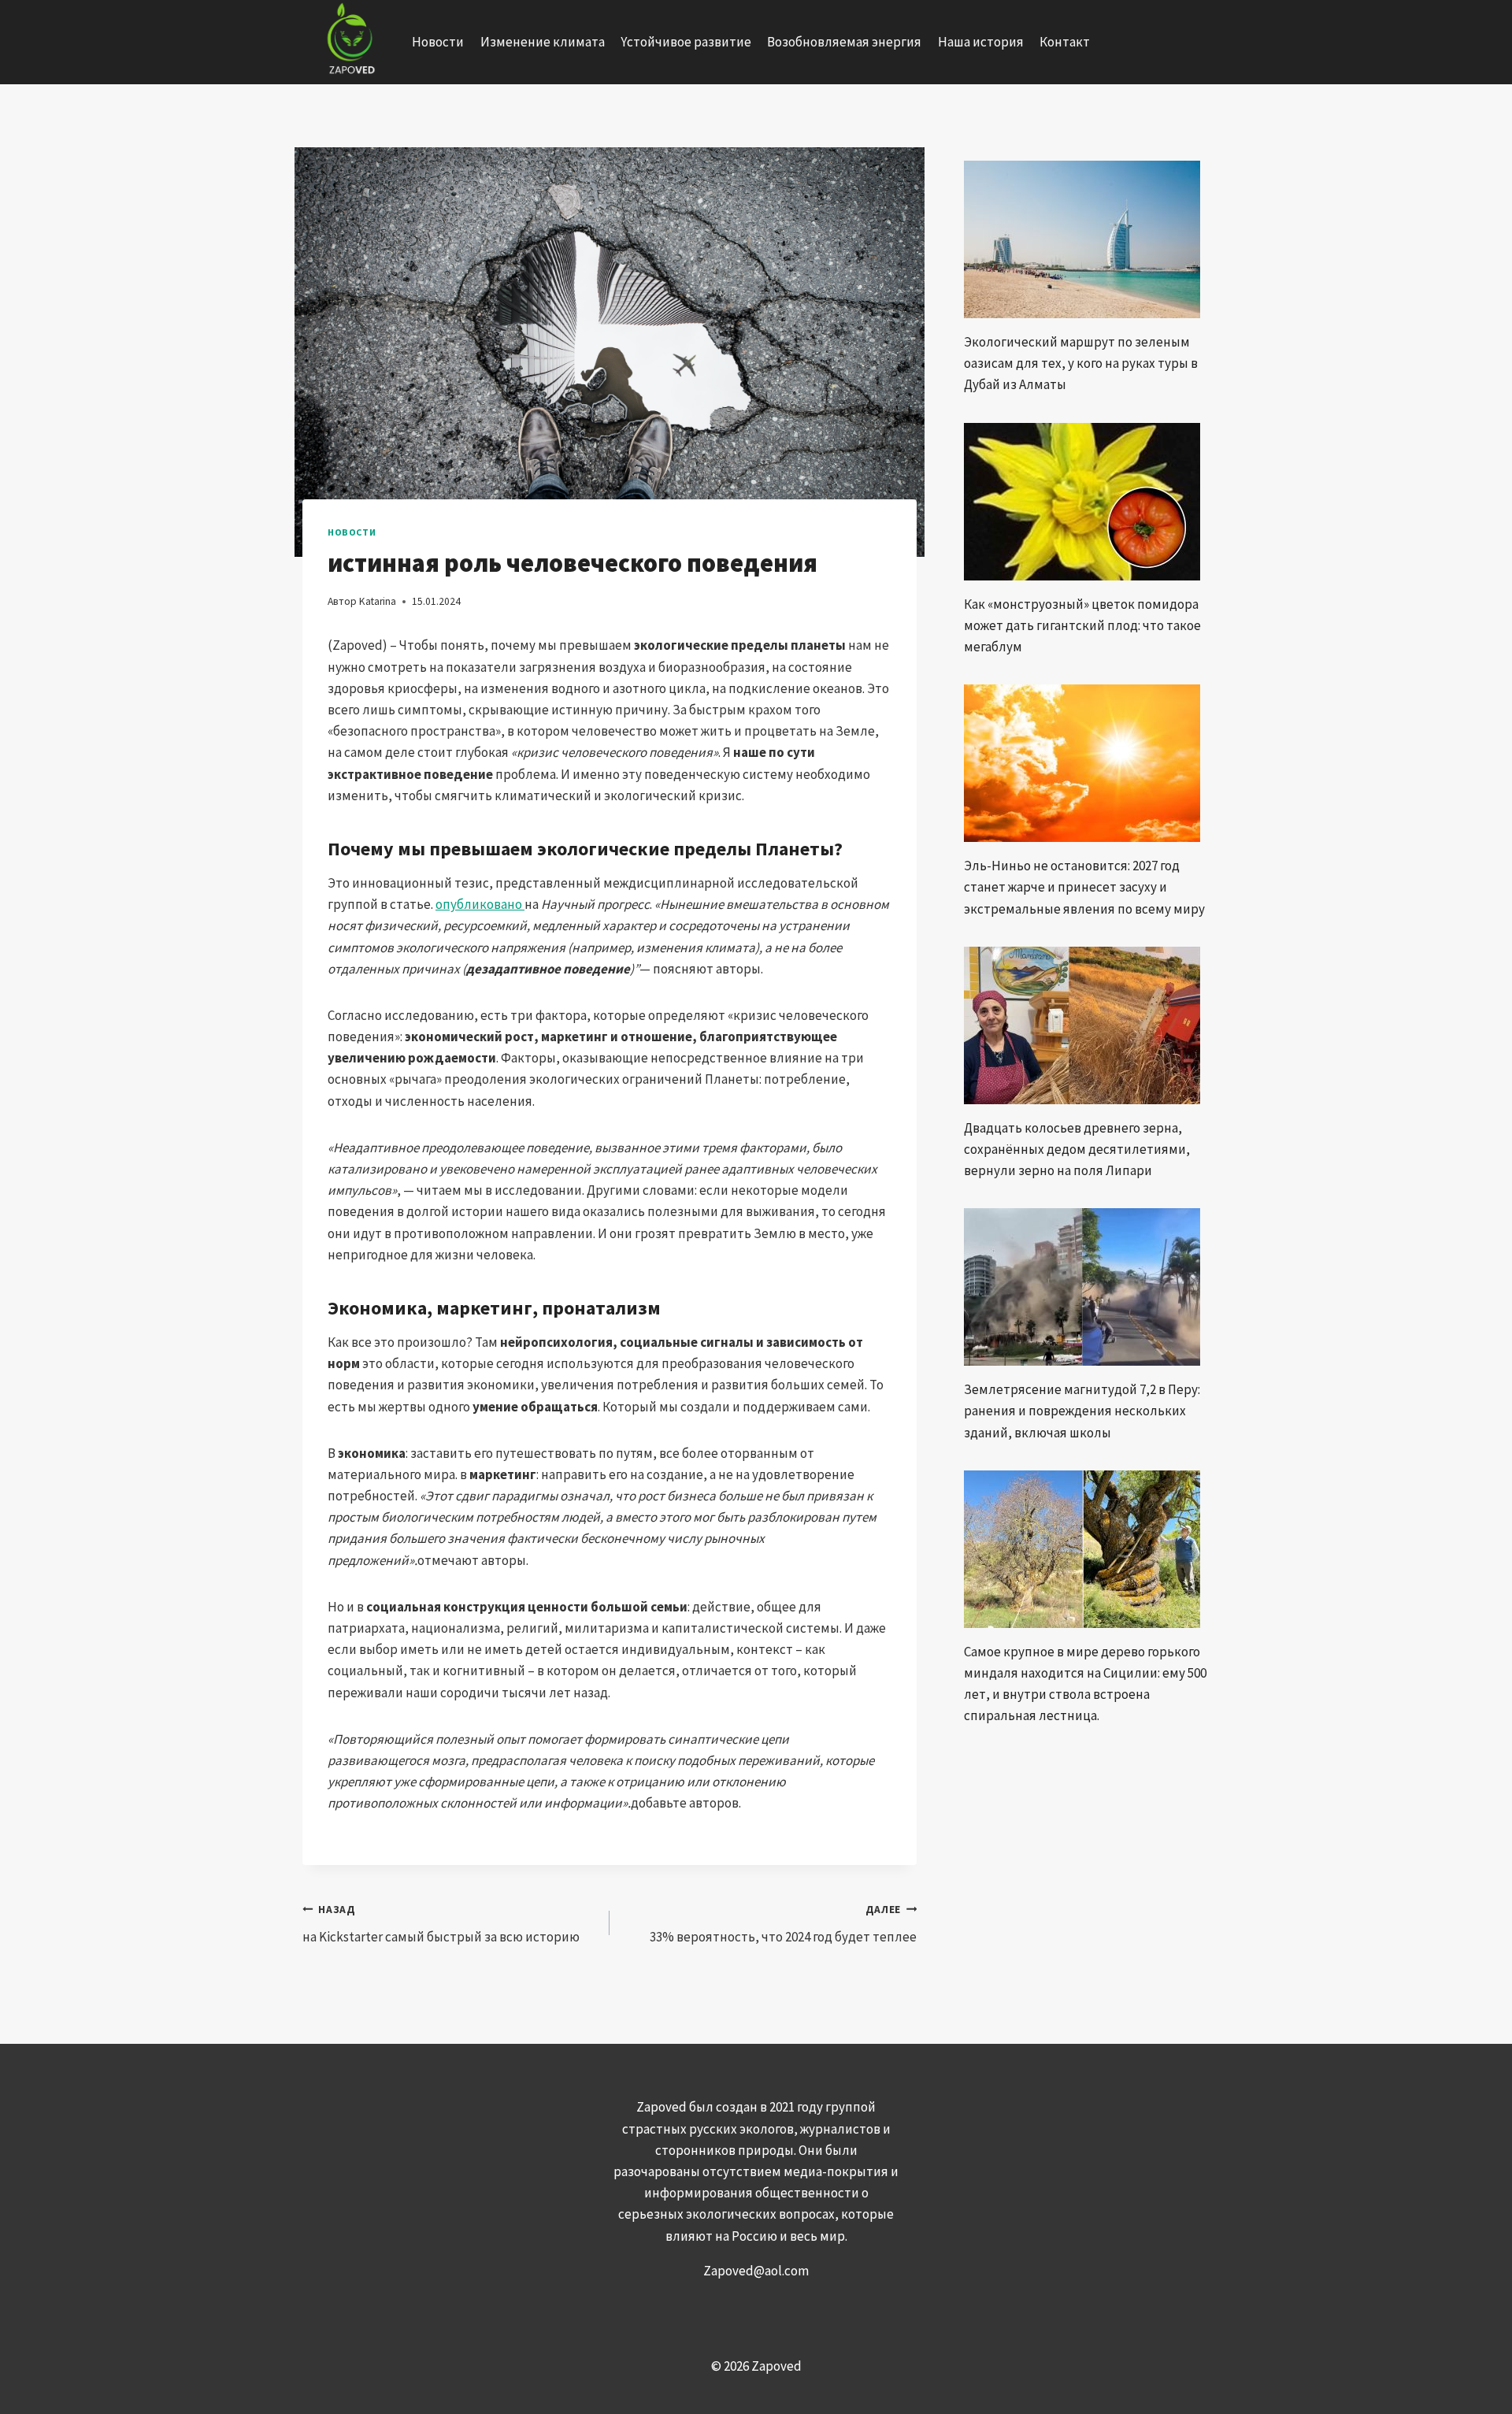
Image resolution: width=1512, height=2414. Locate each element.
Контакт (1065, 42)
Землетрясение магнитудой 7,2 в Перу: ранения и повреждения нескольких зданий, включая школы (1082, 1411)
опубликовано (480, 904)
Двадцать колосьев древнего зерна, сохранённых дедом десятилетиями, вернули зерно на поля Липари (1077, 1149)
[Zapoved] (349, 42)
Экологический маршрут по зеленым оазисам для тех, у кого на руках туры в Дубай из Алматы (1081, 363)
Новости (438, 42)
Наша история (981, 42)
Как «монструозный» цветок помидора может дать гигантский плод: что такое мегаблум (1082, 625)
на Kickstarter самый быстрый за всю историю (441, 1924)
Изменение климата (543, 42)
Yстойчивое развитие (686, 42)
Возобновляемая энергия (844, 42)
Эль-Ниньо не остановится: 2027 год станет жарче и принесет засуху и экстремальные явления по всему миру (1084, 887)
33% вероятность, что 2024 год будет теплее (783, 1924)
